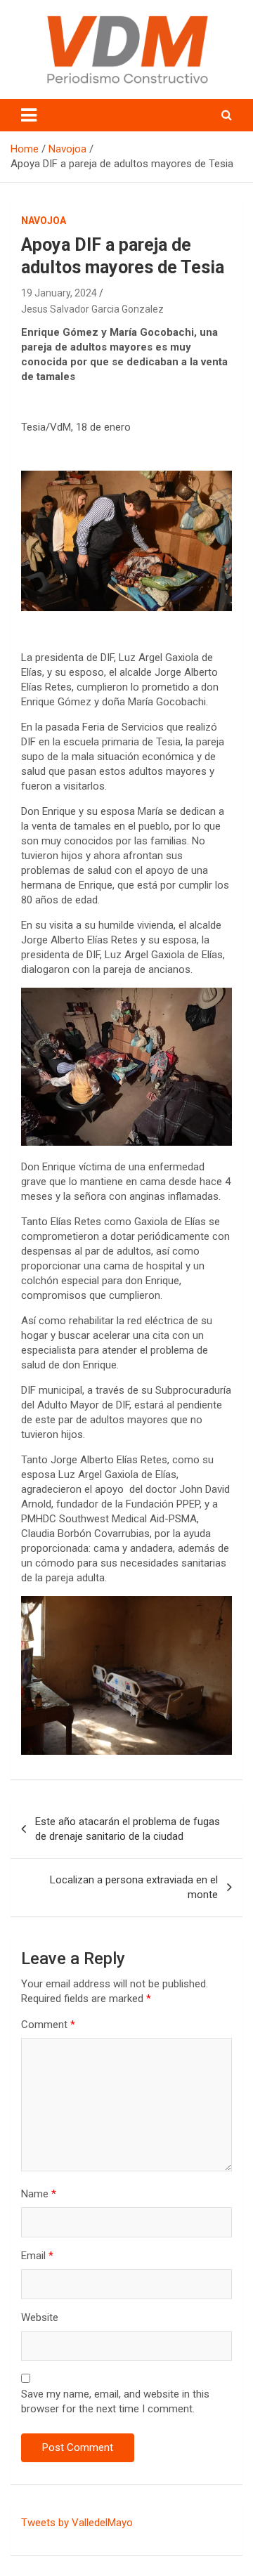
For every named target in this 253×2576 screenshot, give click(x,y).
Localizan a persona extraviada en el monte (134, 1887)
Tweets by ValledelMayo (77, 2523)
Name (39, 2194)
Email (37, 2256)
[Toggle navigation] (29, 115)
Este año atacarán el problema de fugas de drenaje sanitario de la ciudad (128, 1829)
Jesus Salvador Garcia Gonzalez (92, 309)
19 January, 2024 (59, 293)
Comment (48, 2025)
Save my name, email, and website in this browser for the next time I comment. (115, 2401)
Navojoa (44, 221)
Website (40, 2317)
